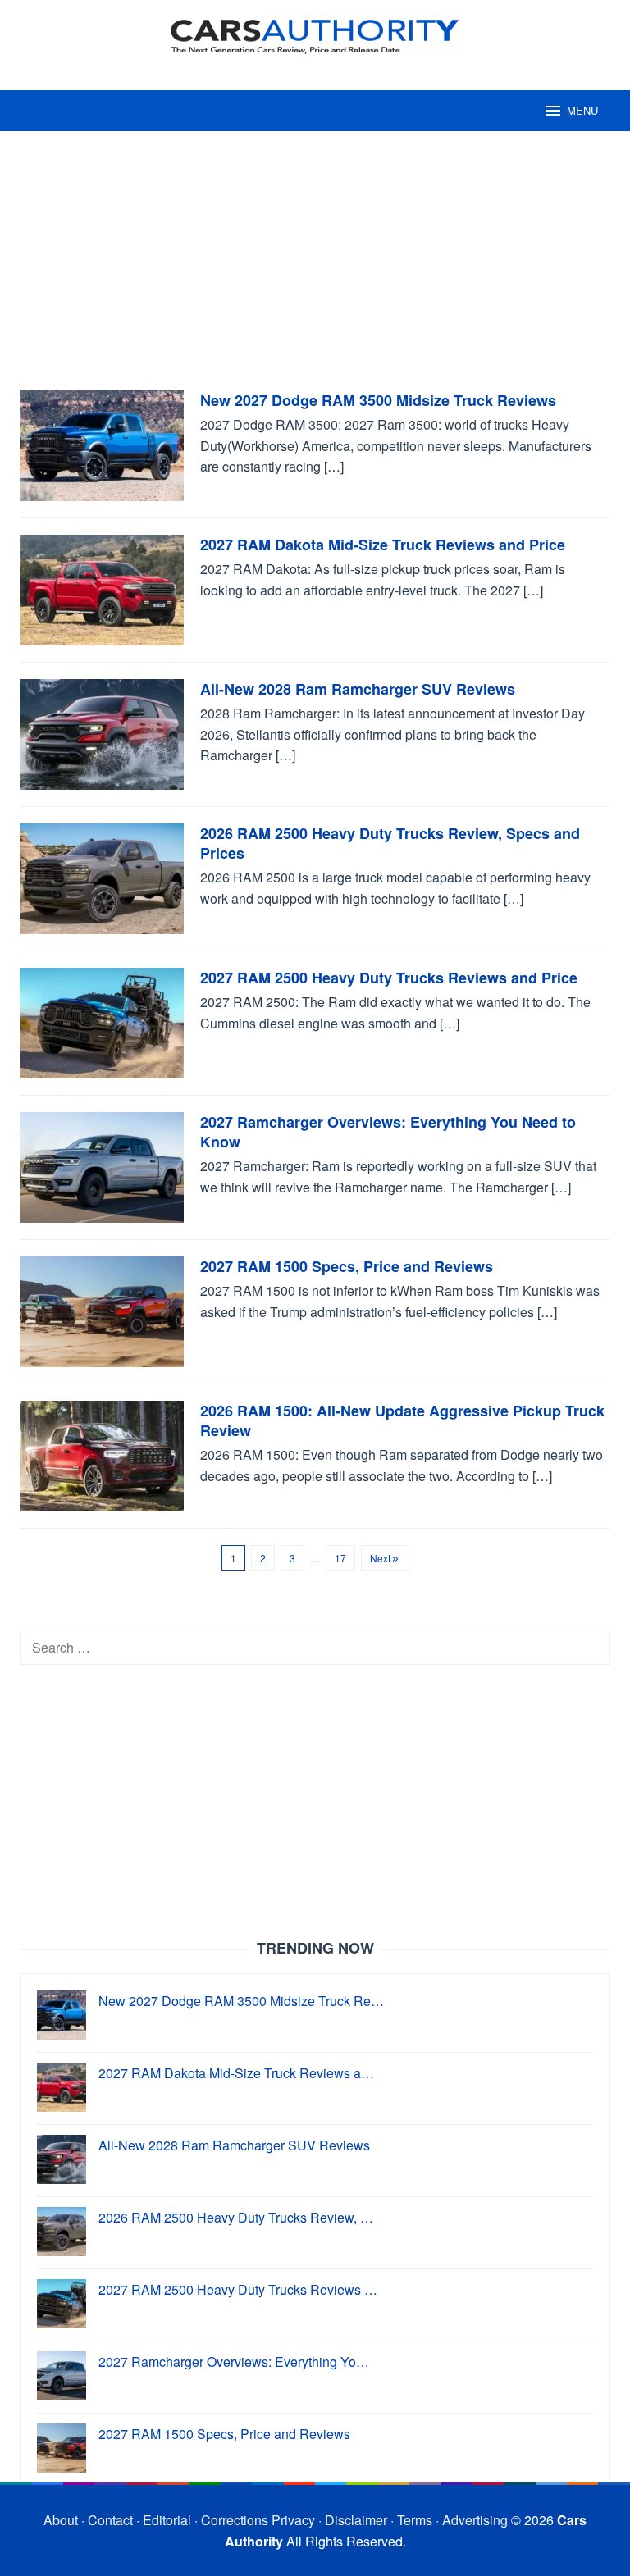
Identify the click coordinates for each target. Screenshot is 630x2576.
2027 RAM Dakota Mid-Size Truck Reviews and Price (383, 545)
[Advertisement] (315, 269)
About (61, 2520)
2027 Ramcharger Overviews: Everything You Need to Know (388, 1132)
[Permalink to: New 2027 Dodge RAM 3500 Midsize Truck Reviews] (102, 444)
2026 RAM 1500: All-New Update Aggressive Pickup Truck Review (402, 1420)
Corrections (235, 2520)
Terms (415, 2520)
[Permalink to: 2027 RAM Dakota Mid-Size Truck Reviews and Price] (102, 588)
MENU (582, 110)
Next (380, 1558)
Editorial (167, 2520)
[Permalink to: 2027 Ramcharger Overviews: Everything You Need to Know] (102, 1166)
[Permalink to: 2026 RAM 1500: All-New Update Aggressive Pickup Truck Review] (102, 1454)
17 (340, 1558)
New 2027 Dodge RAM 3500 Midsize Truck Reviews (378, 400)
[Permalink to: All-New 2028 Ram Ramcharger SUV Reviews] (102, 733)
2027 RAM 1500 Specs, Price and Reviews (347, 1266)
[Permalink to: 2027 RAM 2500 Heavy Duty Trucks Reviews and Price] (102, 1021)
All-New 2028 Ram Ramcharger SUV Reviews (358, 689)
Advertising (475, 2520)
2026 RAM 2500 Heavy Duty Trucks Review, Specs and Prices (390, 843)
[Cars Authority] (315, 35)
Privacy (293, 2520)
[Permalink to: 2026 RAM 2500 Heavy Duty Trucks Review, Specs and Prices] (102, 877)
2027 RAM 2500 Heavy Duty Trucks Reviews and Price (389, 978)
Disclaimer (356, 2520)
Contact (110, 2520)
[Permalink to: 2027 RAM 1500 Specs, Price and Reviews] (102, 1310)
